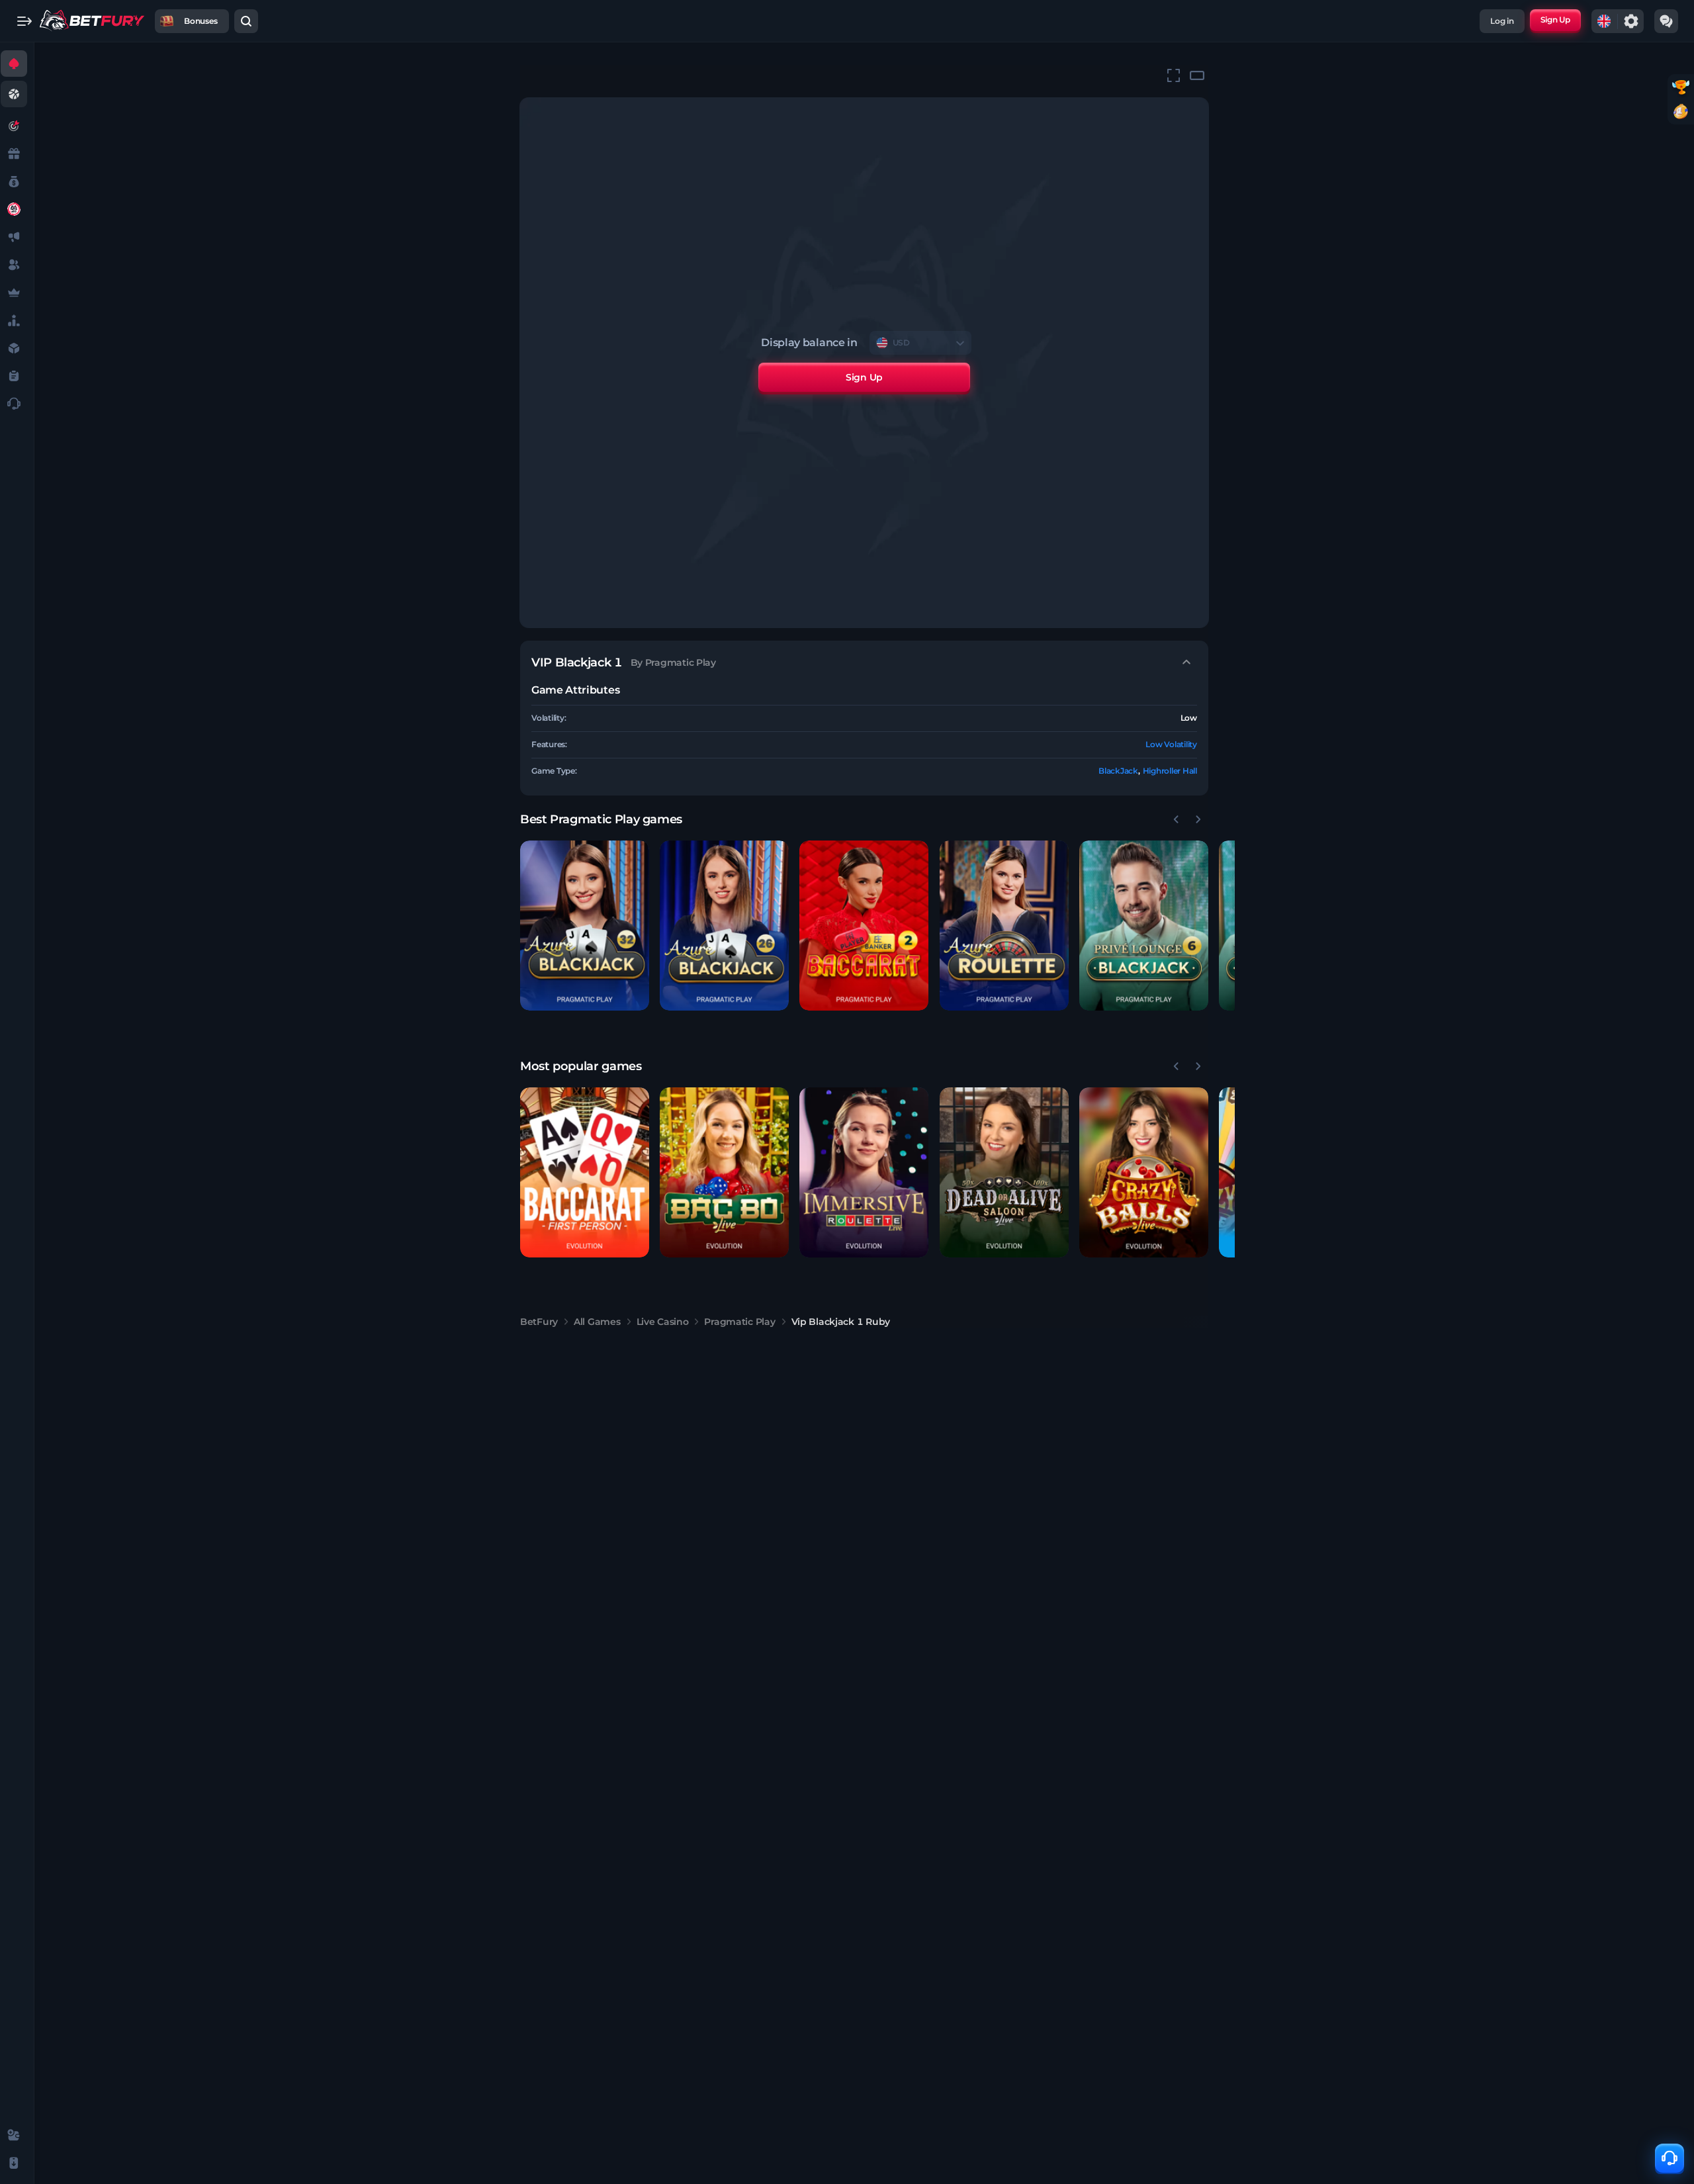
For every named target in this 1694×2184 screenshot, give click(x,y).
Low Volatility (1171, 744)
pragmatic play (739, 1322)
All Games (597, 1322)
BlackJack (1118, 771)
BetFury (539, 1322)
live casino (663, 1322)
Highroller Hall (1170, 771)
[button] (585, 926)
